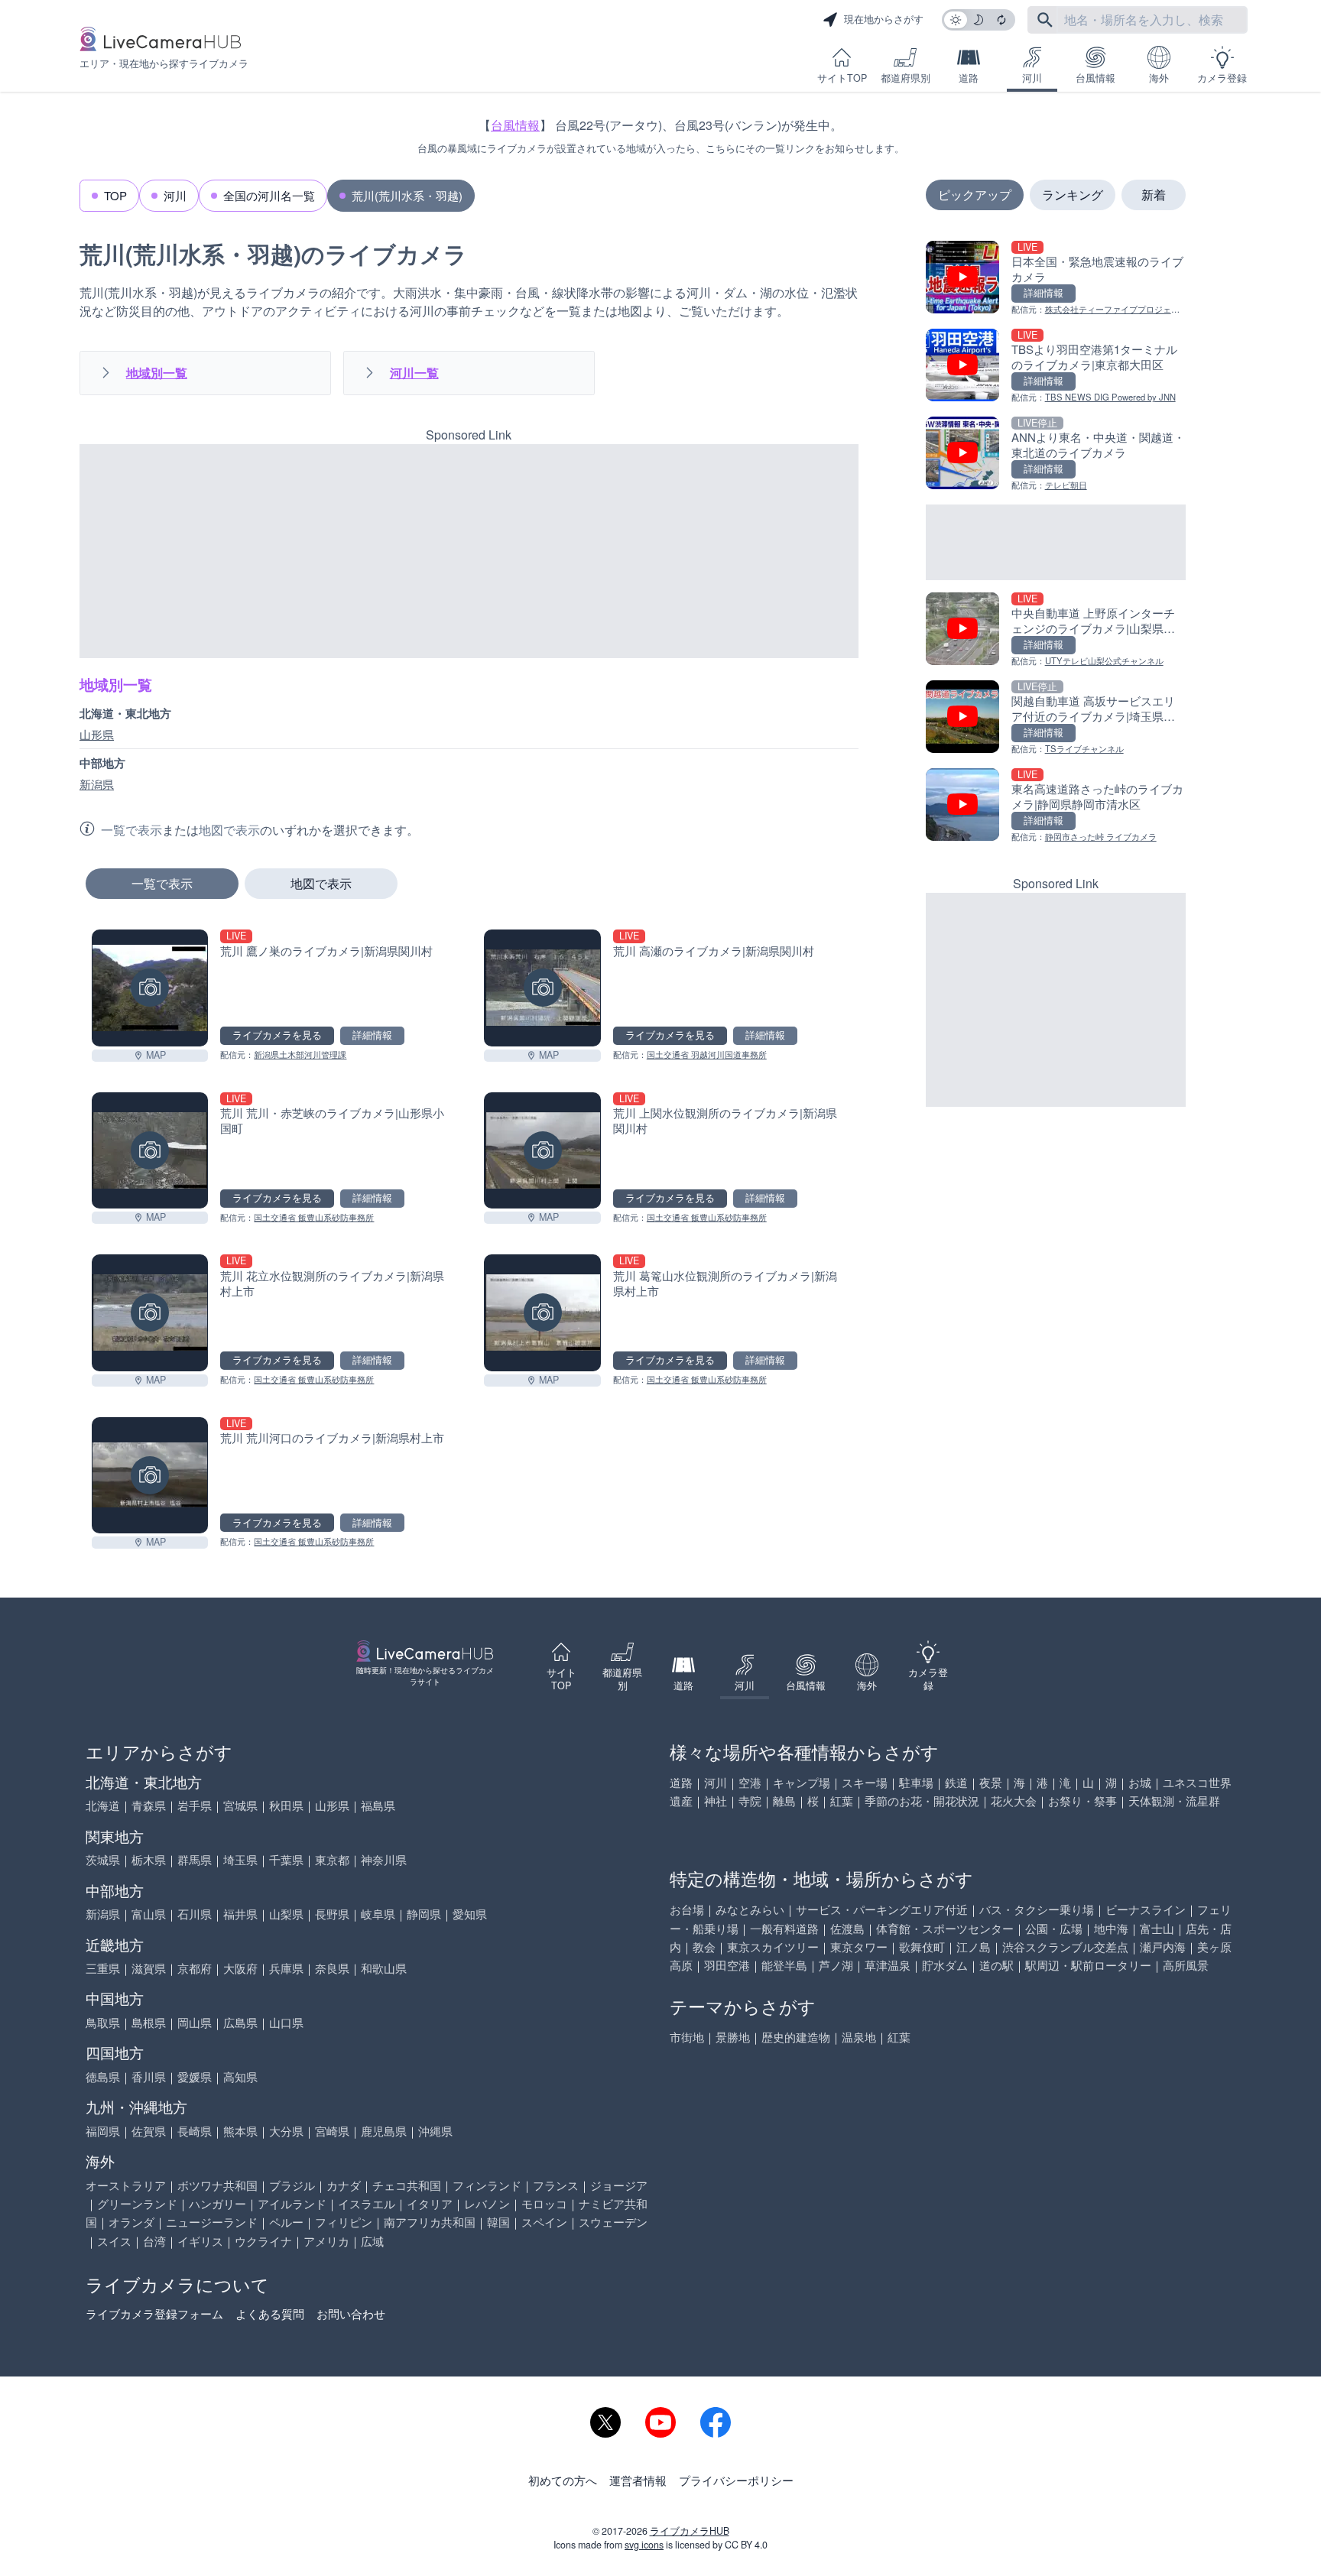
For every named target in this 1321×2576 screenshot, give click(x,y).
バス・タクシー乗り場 (1037, 1909)
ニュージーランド (212, 2222)
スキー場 (865, 1782)
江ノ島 (974, 1947)
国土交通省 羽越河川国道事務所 (707, 1054)
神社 (716, 1801)
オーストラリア (126, 2185)
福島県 (378, 1805)
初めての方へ (563, 2480)
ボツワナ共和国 (217, 2185)
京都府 (195, 1968)
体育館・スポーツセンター (945, 1928)
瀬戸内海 (1163, 1947)
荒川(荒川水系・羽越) (407, 195)
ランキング (1073, 195)
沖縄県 (435, 2131)
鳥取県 (103, 2022)
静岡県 (424, 1914)
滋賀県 (149, 1968)
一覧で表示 (162, 883)
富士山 (1157, 1928)
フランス (556, 2185)
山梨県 (286, 1914)
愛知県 (470, 1914)
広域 (372, 2241)
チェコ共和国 (407, 2185)
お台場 (687, 1909)
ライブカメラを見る (277, 1035)
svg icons (644, 2545)
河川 (1032, 78)
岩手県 (195, 1805)
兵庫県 (286, 1968)
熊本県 (240, 2131)
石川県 (195, 1914)
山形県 (97, 735)
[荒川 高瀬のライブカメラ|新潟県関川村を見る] (542, 988)
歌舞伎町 (922, 1947)
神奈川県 (384, 1859)
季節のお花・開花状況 (922, 1801)
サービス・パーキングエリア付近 (882, 1909)
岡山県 (195, 2022)
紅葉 (842, 1801)
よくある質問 (270, 2313)
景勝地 (733, 2037)
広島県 (240, 2022)
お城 (1140, 1782)
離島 (784, 1801)
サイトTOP (842, 78)
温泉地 (859, 2037)
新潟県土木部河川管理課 (300, 1054)
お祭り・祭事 (1082, 1801)
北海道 (103, 1805)
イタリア (430, 2203)
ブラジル (292, 2185)
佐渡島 (847, 1928)
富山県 (149, 1914)
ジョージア (619, 2185)
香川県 (149, 2076)
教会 (704, 1947)
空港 (750, 1782)
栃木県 (149, 1859)
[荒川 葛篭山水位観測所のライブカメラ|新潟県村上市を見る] (542, 1312)
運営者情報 (638, 2480)
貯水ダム (945, 1965)
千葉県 (286, 1859)
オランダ (131, 2222)
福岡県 (103, 2131)
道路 (969, 78)
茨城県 (103, 1859)
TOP (115, 195)
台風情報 (1095, 78)
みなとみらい (750, 1909)
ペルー (286, 2222)
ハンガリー (217, 2203)
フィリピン (344, 2222)
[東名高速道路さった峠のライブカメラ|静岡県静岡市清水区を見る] (1056, 806)
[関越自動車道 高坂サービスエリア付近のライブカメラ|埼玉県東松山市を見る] (1056, 718)
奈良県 (332, 1968)
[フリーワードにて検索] (1045, 20)
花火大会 (1014, 1801)
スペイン (544, 2222)
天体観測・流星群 (1174, 1801)
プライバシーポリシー (736, 2480)
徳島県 (103, 2076)
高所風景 (1186, 1965)
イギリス (200, 2241)
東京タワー (859, 1947)
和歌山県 (384, 1968)
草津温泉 (888, 1965)
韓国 (498, 2222)
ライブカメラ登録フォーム (154, 2313)
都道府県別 (906, 78)
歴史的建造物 (796, 2037)
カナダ (344, 2185)
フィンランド (487, 2185)
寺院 (750, 1801)
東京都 (332, 1859)
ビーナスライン (1146, 1909)
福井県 (240, 1914)
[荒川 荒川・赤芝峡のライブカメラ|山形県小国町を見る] (150, 1150)
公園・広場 (1054, 1928)
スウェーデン (613, 2222)
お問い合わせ (351, 2313)
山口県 (286, 2022)
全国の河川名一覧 (269, 195)
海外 (1159, 78)
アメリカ (326, 2241)
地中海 (1111, 1928)
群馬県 (195, 1859)
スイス (114, 2241)
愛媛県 (195, 2076)
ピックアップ (975, 195)
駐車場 (916, 1782)
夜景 (991, 1782)
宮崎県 (332, 2131)
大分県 (286, 2131)
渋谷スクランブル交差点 (1065, 1947)
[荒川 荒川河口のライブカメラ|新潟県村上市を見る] (150, 1475)
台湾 (154, 2241)
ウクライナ (263, 2241)
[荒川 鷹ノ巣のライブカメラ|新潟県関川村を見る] (150, 988)
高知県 (240, 2076)
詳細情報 (372, 1035)
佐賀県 (149, 2131)
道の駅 (996, 1965)
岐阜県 (378, 1914)
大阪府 (240, 1968)
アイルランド (292, 2203)
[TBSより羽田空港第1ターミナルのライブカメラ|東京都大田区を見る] (1056, 367)
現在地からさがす (884, 19)
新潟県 (97, 784)
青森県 (149, 1805)
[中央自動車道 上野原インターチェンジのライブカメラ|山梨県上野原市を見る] (1056, 630)
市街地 (687, 2037)
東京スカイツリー (773, 1947)
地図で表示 (321, 883)
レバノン (487, 2203)
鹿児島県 (384, 2131)
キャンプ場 (802, 1782)
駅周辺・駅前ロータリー (1088, 1965)
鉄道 (956, 1782)
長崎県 (195, 2131)
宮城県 (240, 1805)
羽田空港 (727, 1965)
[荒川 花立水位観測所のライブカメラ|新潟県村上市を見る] (150, 1312)
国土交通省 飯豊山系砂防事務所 (314, 1217)
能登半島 (784, 1965)
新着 (1154, 195)
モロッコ (544, 2203)
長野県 (332, 1914)
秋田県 (286, 1805)
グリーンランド (137, 2203)
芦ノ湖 (836, 1965)
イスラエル (367, 2203)
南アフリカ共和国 (430, 2222)
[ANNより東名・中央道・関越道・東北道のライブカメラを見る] (1056, 454)
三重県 (103, 1968)
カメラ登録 (1222, 78)
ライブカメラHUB (690, 2531)
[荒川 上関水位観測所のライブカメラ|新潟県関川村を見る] (542, 1150)
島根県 (149, 2022)
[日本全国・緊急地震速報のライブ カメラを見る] (1056, 279)
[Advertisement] (469, 551)
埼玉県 (240, 1859)
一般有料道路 (784, 1928)
